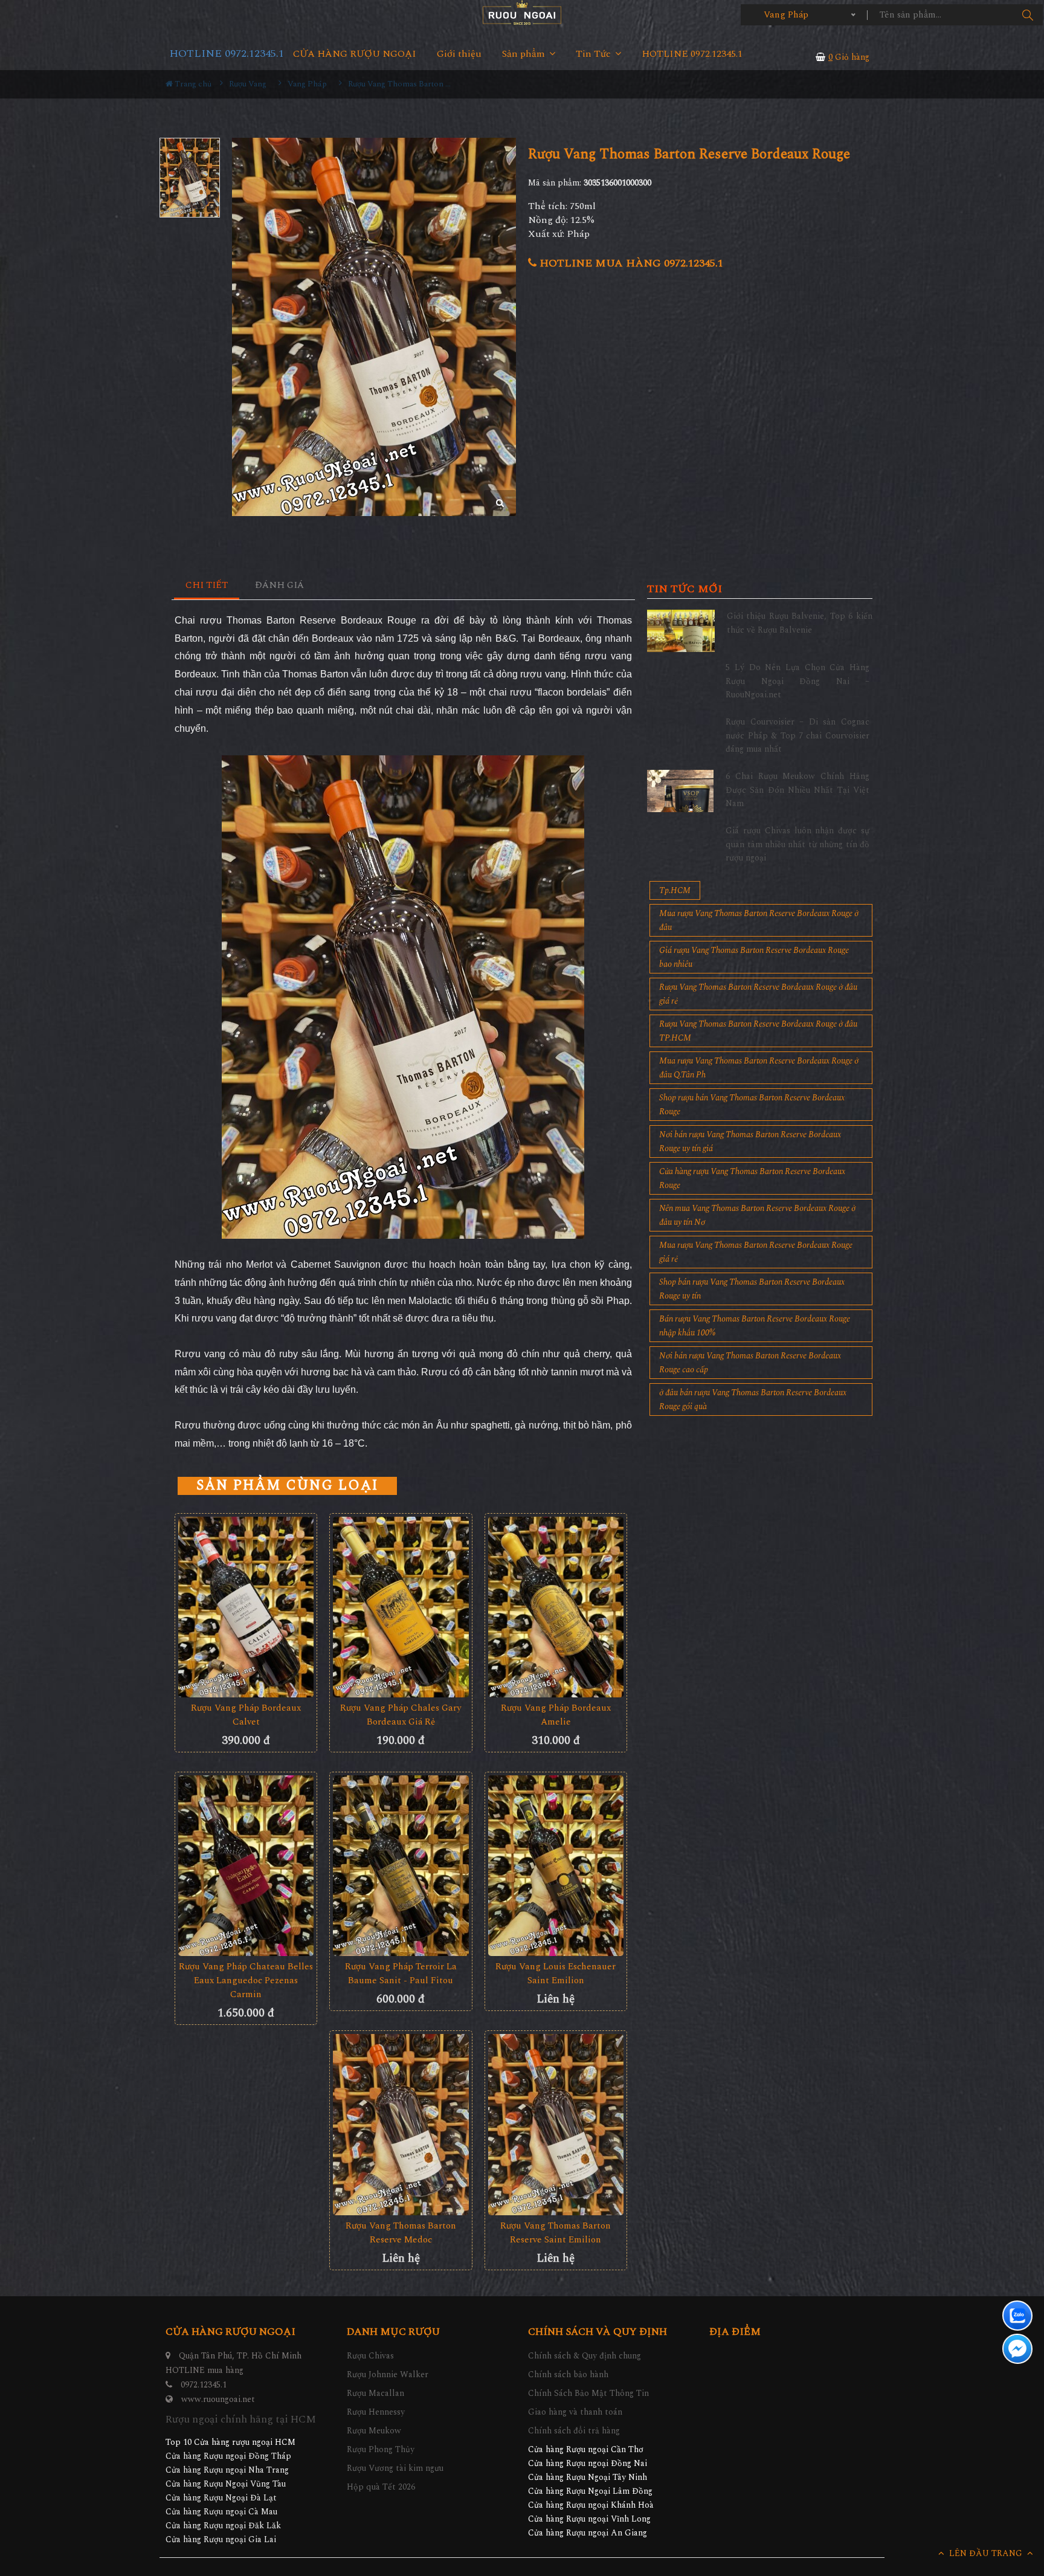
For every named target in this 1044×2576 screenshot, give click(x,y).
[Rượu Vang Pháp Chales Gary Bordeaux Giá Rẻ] (401, 1607)
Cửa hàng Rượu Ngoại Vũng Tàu (226, 2484)
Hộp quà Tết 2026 (381, 2487)
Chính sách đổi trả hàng (574, 2431)
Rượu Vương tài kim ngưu (395, 2468)
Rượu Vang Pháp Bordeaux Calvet (246, 1715)
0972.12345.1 (204, 2385)
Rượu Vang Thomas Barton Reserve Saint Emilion (556, 2233)
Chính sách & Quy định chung (585, 2356)
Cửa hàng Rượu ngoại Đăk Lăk (223, 2526)
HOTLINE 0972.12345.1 (227, 53)
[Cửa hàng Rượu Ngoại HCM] (522, 12)
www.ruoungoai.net (218, 2399)
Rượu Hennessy (376, 2412)
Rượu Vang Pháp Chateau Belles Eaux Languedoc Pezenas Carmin (246, 1980)
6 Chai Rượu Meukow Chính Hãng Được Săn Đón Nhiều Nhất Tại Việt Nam (797, 790)
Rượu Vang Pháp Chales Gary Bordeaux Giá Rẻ (401, 1715)
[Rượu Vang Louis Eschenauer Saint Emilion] (556, 1866)
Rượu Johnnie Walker (388, 2374)
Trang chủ (192, 84)
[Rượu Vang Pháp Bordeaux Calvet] (246, 1607)
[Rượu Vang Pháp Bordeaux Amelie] (556, 1607)
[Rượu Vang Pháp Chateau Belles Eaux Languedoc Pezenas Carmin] (246, 1866)
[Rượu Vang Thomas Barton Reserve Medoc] (401, 2124)
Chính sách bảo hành (568, 2374)
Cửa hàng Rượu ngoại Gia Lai (221, 2539)
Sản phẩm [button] (525, 54)
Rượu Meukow (374, 2431)
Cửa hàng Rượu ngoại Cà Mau (221, 2512)
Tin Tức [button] (594, 54)
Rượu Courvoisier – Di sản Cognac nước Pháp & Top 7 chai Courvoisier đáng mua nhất (797, 735)
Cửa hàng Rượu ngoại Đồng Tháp (228, 2456)
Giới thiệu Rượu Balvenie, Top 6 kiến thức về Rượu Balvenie (800, 623)
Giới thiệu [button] (459, 54)
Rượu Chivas (370, 2356)
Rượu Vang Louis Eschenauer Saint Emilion (556, 1974)
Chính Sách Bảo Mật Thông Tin (588, 2393)
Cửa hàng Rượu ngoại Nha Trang (227, 2470)
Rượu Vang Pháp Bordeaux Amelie (556, 1715)
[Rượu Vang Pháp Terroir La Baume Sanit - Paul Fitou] (401, 1866)
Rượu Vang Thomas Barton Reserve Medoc (401, 2233)
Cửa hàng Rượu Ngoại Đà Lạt (221, 2498)
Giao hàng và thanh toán (575, 2412)
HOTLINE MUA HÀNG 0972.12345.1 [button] (630, 263)
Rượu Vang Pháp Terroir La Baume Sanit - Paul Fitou (401, 1974)
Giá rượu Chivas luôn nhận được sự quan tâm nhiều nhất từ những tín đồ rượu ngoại (797, 844)
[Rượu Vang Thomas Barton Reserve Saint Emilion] (556, 2124)
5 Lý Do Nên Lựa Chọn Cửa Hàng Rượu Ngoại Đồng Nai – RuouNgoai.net (797, 681)
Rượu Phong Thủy (381, 2449)
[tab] (207, 586)
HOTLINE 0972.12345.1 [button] (692, 54)
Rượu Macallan (375, 2393)
